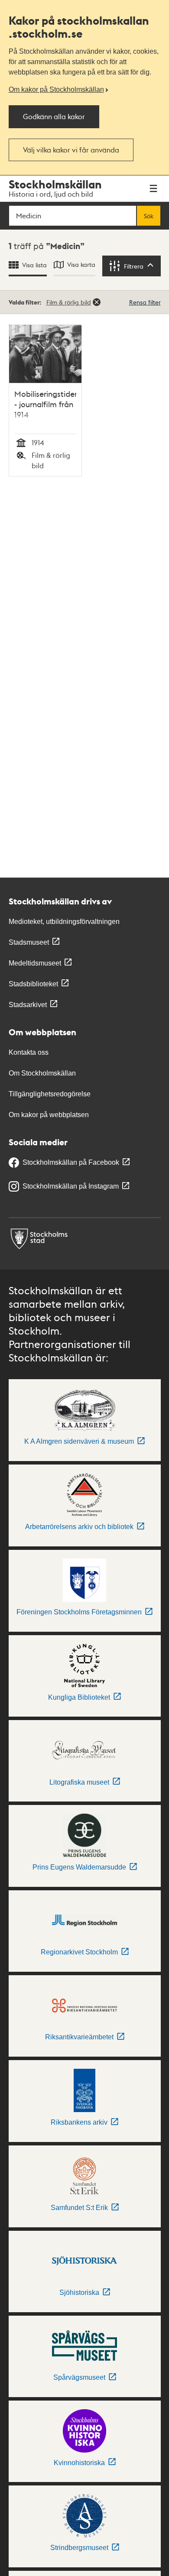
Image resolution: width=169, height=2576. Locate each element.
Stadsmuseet (29, 942)
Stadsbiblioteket (33, 984)
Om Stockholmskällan (42, 1073)
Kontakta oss (29, 1052)
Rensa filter (145, 302)
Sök (149, 216)
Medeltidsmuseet (35, 963)
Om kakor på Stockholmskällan (56, 89)
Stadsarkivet (28, 1005)
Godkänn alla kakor (54, 116)
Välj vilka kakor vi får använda (71, 150)
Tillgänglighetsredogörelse (50, 1094)
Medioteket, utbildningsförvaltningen (64, 922)
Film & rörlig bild (69, 302)
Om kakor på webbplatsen (49, 1115)
